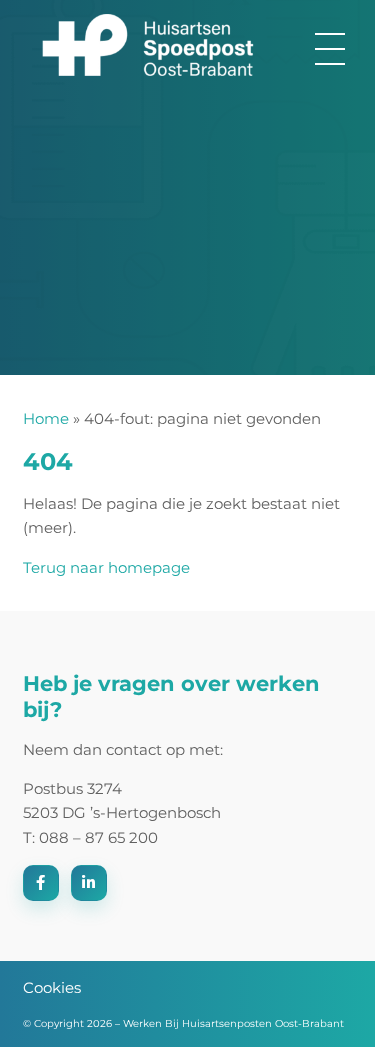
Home (46, 418)
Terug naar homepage (106, 567)
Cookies (52, 987)
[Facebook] (41, 883)
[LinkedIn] (89, 883)
